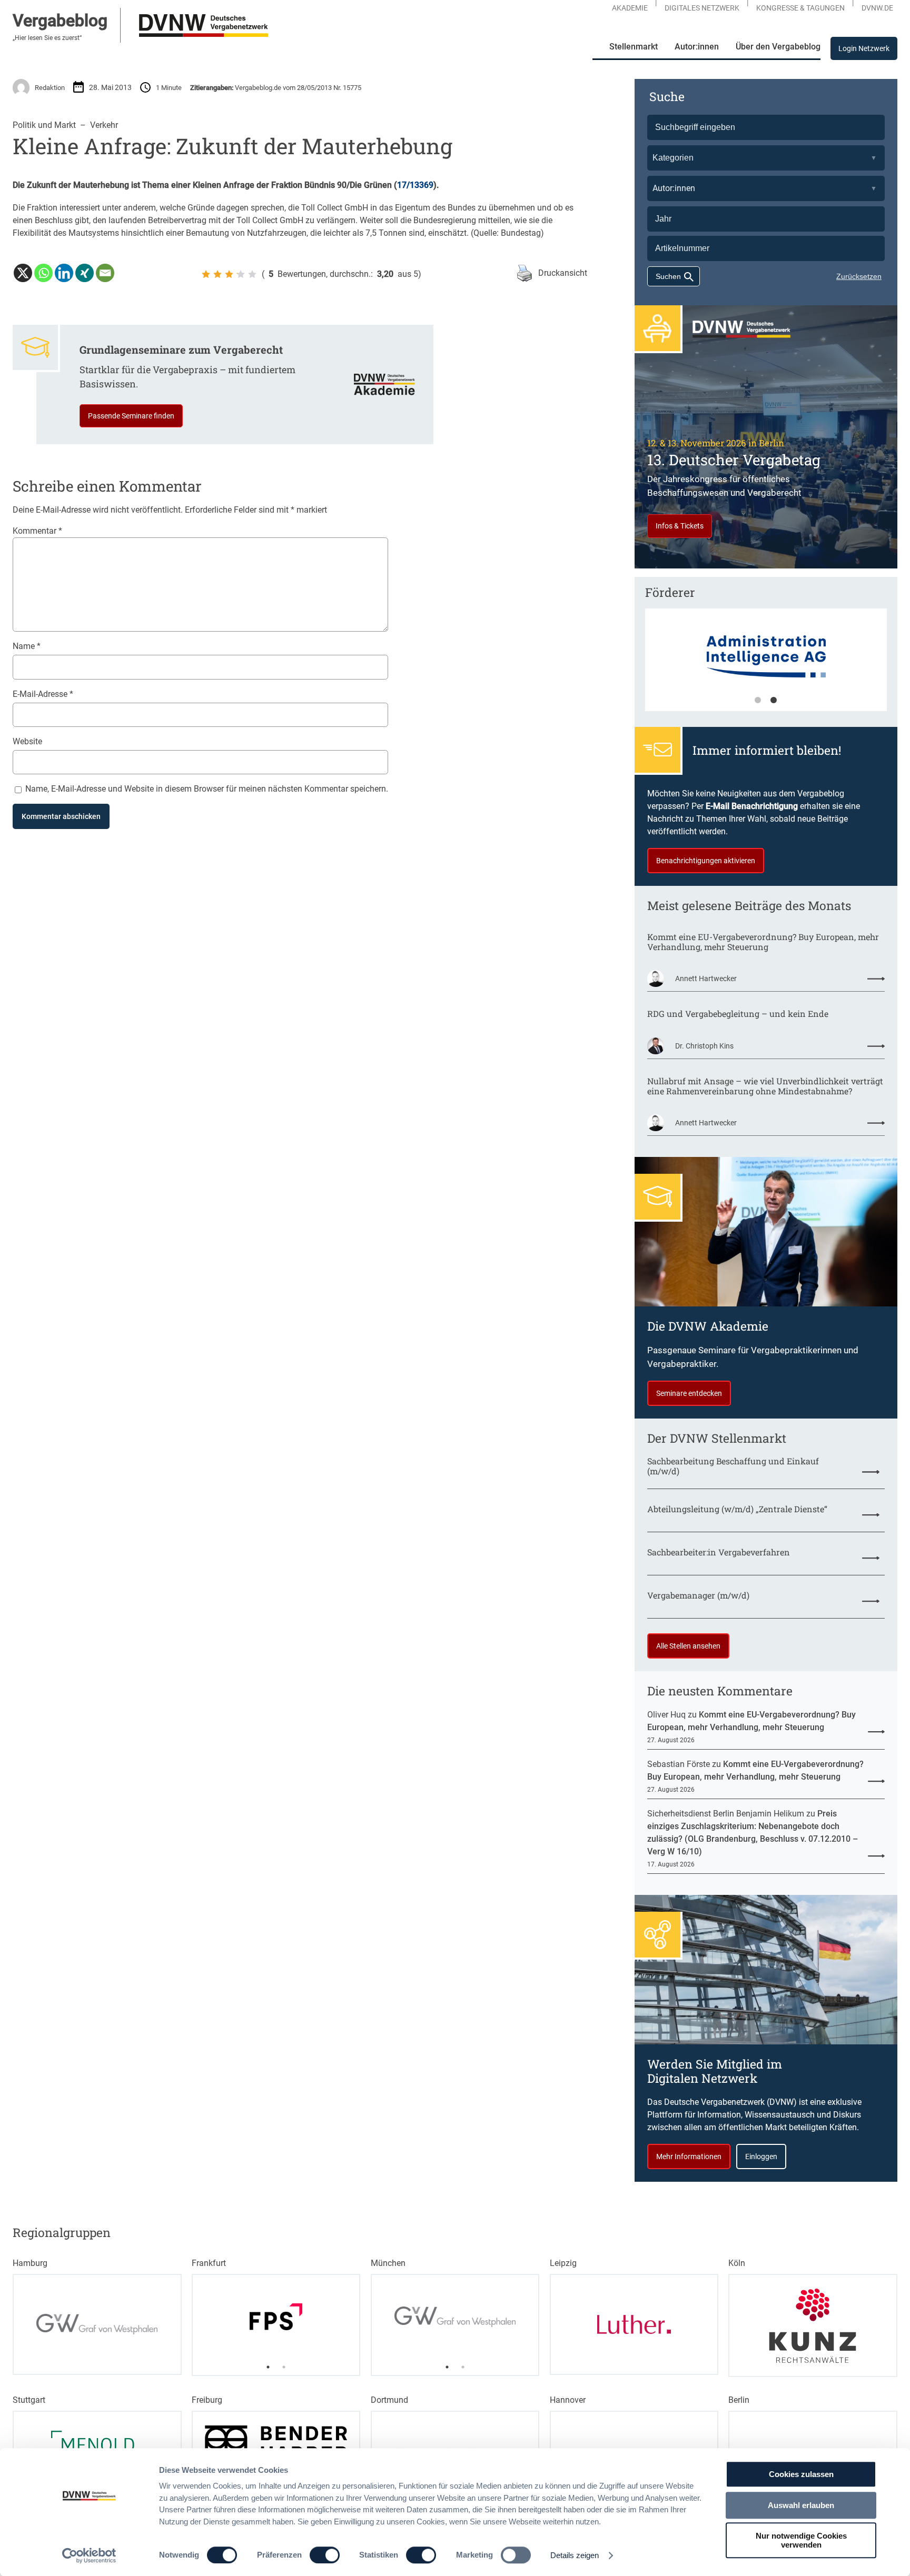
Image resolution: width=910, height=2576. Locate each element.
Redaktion (50, 88)
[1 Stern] (206, 274)
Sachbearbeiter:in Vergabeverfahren (719, 1552)
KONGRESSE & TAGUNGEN (800, 8)
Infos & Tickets (680, 526)
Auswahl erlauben (801, 2505)
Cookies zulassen (801, 2474)
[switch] (325, 2555)
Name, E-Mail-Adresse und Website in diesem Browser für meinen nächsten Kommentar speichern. (207, 789)
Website (27, 741)
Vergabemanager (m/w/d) (698, 1595)
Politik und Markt (44, 125)
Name (27, 646)
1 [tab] (758, 701)
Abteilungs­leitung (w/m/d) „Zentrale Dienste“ (737, 1509)
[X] (23, 273)
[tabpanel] (766, 665)
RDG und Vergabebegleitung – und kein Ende (738, 1014)
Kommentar (37, 531)
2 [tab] (774, 701)
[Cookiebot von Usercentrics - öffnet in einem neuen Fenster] (89, 2555)
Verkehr (104, 125)
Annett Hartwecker (706, 979)
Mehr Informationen (689, 2156)
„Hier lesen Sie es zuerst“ (47, 38)
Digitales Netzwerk (702, 8)
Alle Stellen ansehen (688, 1646)
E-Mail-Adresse (43, 694)
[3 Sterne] (229, 274)
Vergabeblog (60, 21)
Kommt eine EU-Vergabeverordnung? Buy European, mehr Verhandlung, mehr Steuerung (763, 942)
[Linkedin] (64, 273)
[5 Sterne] (252, 274)
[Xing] (85, 273)
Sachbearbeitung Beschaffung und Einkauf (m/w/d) (733, 1466)
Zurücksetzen (859, 276)
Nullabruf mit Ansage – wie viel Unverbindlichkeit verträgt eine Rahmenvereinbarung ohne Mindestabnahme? (765, 1086)
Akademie (630, 8)
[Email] (105, 273)
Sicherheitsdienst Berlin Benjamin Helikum (726, 1814)
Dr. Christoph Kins (704, 1046)
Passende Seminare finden (131, 416)
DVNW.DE (877, 8)
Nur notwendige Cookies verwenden (801, 2540)
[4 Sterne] (241, 274)
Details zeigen (575, 2555)
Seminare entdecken (689, 1393)
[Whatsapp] (43, 273)
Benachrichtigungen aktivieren (706, 861)
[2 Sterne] (217, 274)
